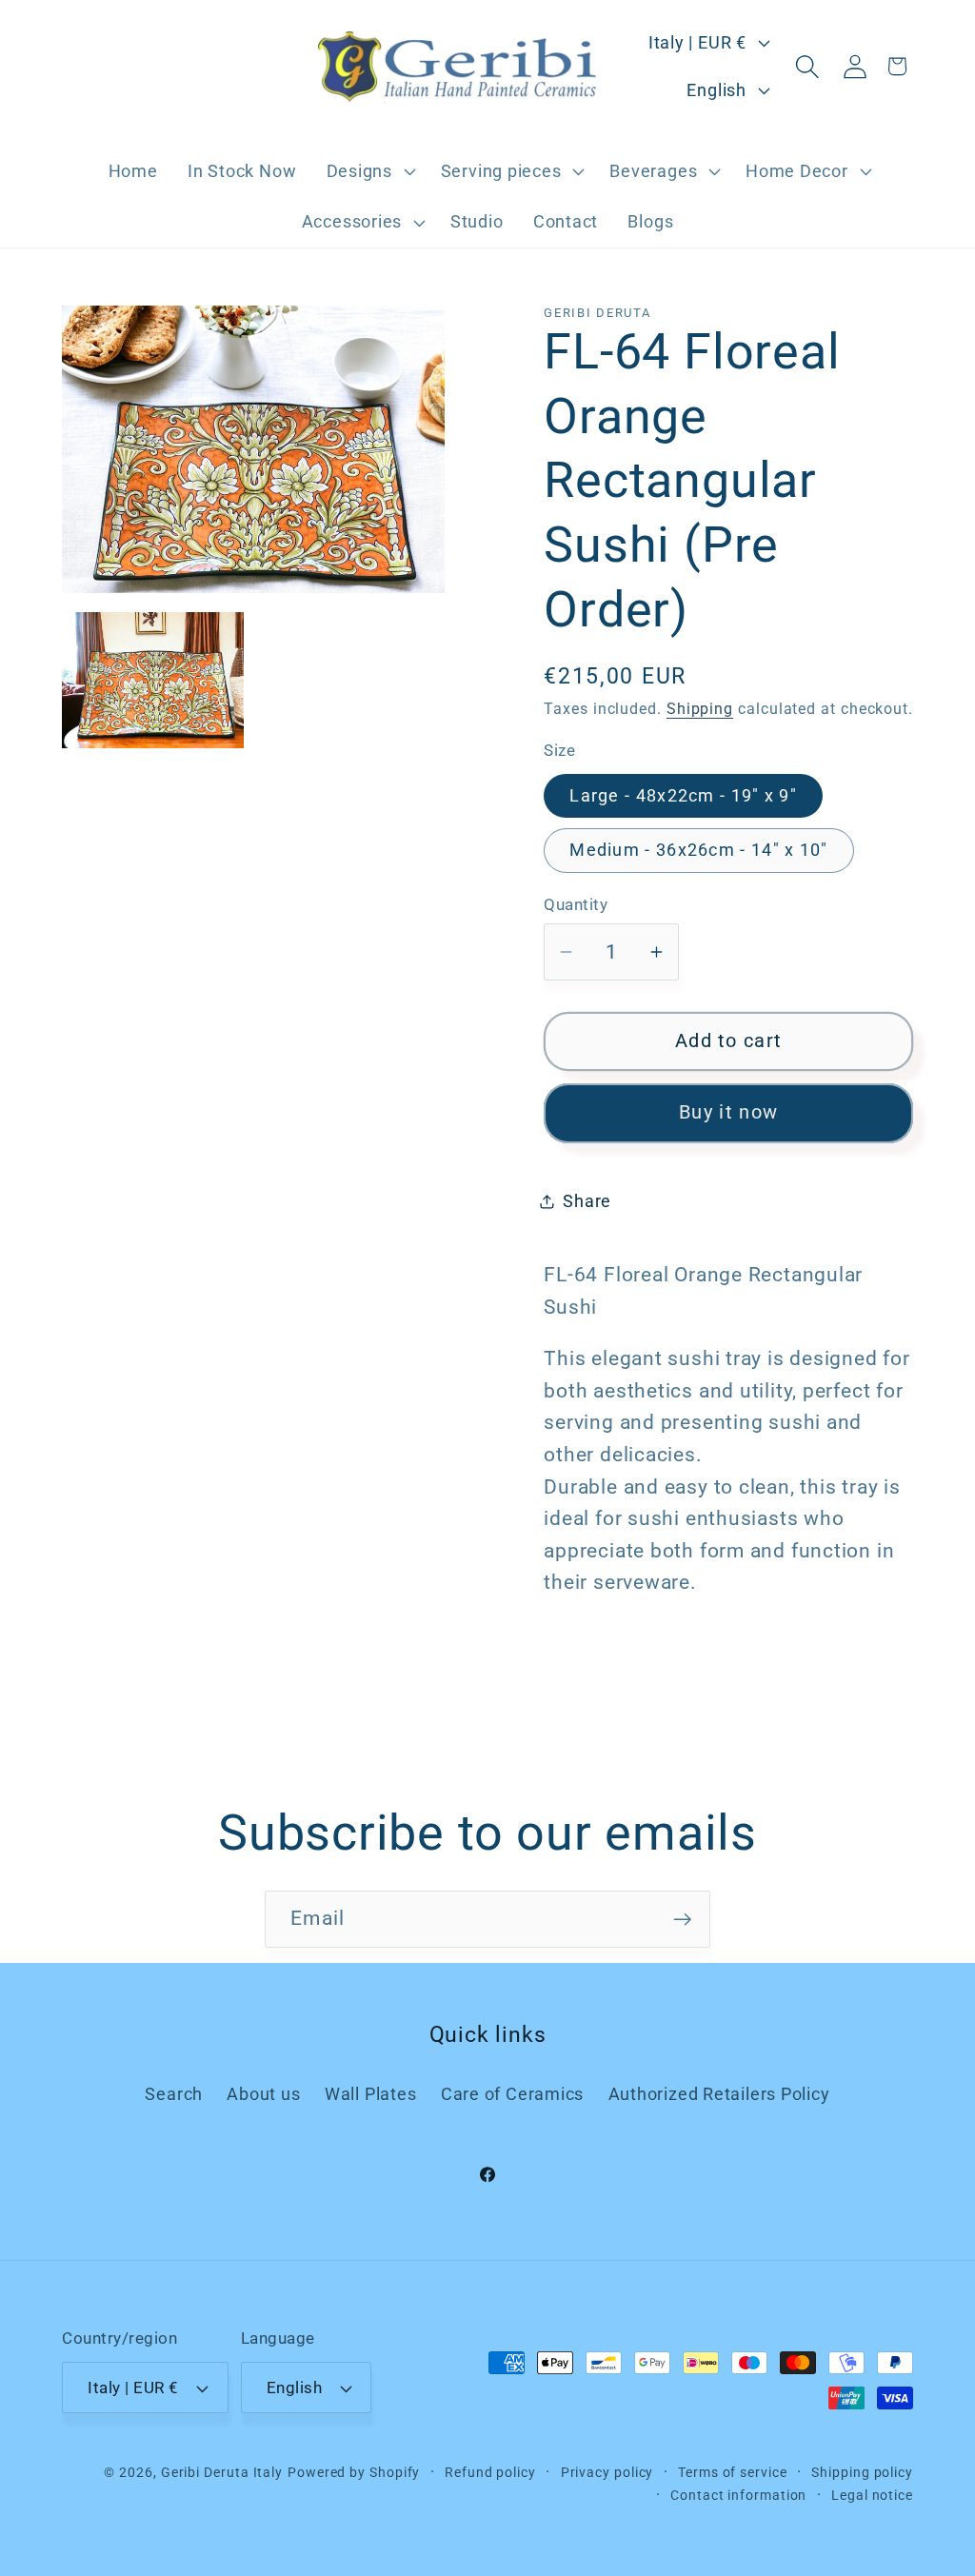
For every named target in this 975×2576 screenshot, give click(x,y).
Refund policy (490, 2472)
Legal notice (872, 2495)
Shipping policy (862, 2472)
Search (174, 2094)
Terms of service (733, 2472)
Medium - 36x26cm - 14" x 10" (698, 850)
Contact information (738, 2495)
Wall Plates (371, 2094)
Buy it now (728, 1112)
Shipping (700, 709)
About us (263, 2094)
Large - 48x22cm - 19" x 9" (683, 795)
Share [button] (587, 1201)
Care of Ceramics (512, 2094)
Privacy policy (607, 2472)
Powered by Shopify (354, 2472)
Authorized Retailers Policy (719, 2094)
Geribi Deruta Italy (222, 2472)
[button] (368, 171)
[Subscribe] (682, 1920)
